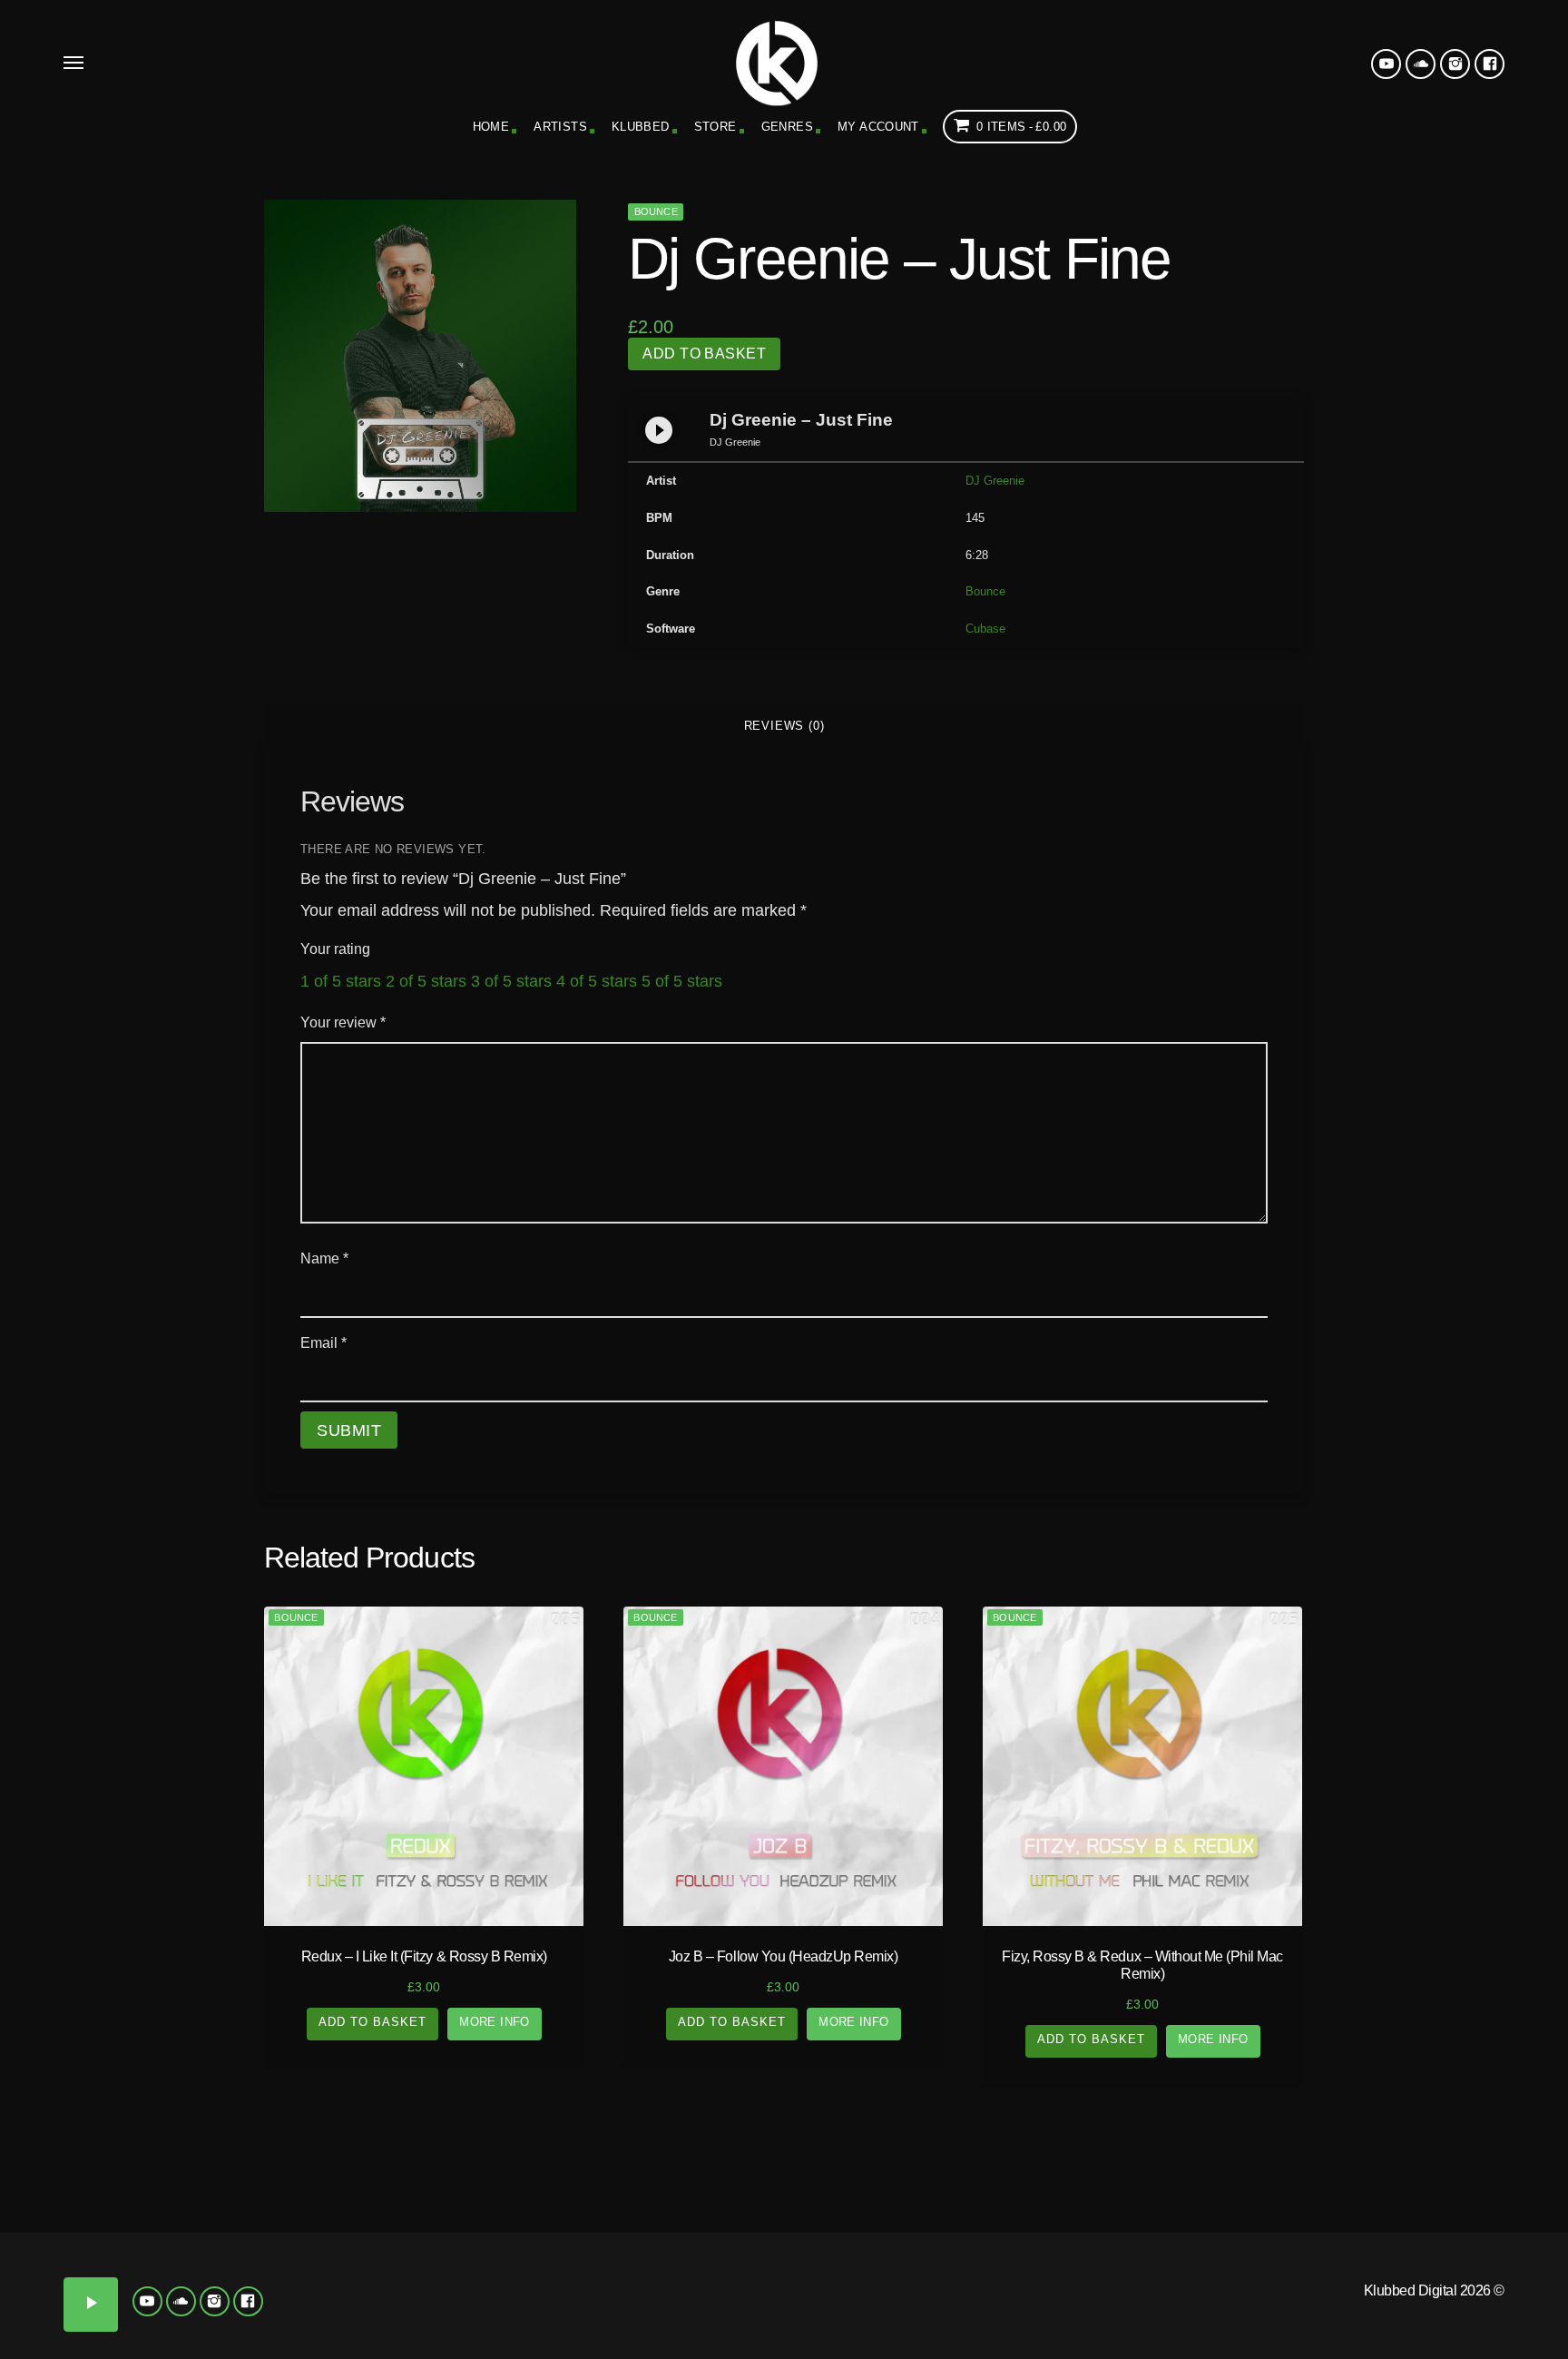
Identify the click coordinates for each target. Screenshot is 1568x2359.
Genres (787, 127)
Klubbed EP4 (735, 2266)
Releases (196, 2181)
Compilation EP (588, 2181)
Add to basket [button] (373, 2022)
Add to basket (704, 354)
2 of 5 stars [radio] (426, 981)
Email (323, 1343)
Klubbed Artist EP (1372, 2181)
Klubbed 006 (147, 2306)
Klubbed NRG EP (833, 2266)
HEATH (1141, 2336)
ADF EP (1323, 2259)
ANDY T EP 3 (1323, 2334)
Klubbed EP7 (637, 2306)
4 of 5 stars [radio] (597, 981)
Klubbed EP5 (441, 2306)
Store (715, 127)
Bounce (656, 211)
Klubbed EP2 (539, 2266)
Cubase (985, 629)
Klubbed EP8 (735, 2306)
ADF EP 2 (1421, 2259)
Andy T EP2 (1225, 2334)
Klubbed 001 (49, 2266)
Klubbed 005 (49, 2306)
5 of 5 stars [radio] (682, 981)
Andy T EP (1519, 2259)
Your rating (335, 949)
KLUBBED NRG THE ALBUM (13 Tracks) (931, 2280)
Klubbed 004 (343, 2266)
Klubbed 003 (245, 2266)
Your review (343, 1022)
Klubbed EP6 (539, 2306)
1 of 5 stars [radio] (341, 981)
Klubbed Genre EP (980, 2181)
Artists (560, 127)
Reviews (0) (784, 726)
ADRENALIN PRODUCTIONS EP (1225, 2280)
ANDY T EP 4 (1421, 2334)
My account (878, 127)
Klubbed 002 (147, 2266)
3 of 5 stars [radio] (511, 981)
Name (324, 1258)
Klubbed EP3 (637, 2266)
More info (495, 2022)
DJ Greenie (995, 481)
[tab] (784, 726)
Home (491, 127)
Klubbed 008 (343, 2306)
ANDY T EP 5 (1519, 2334)
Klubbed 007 (245, 2306)
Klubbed (641, 127)
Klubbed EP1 (441, 2266)
